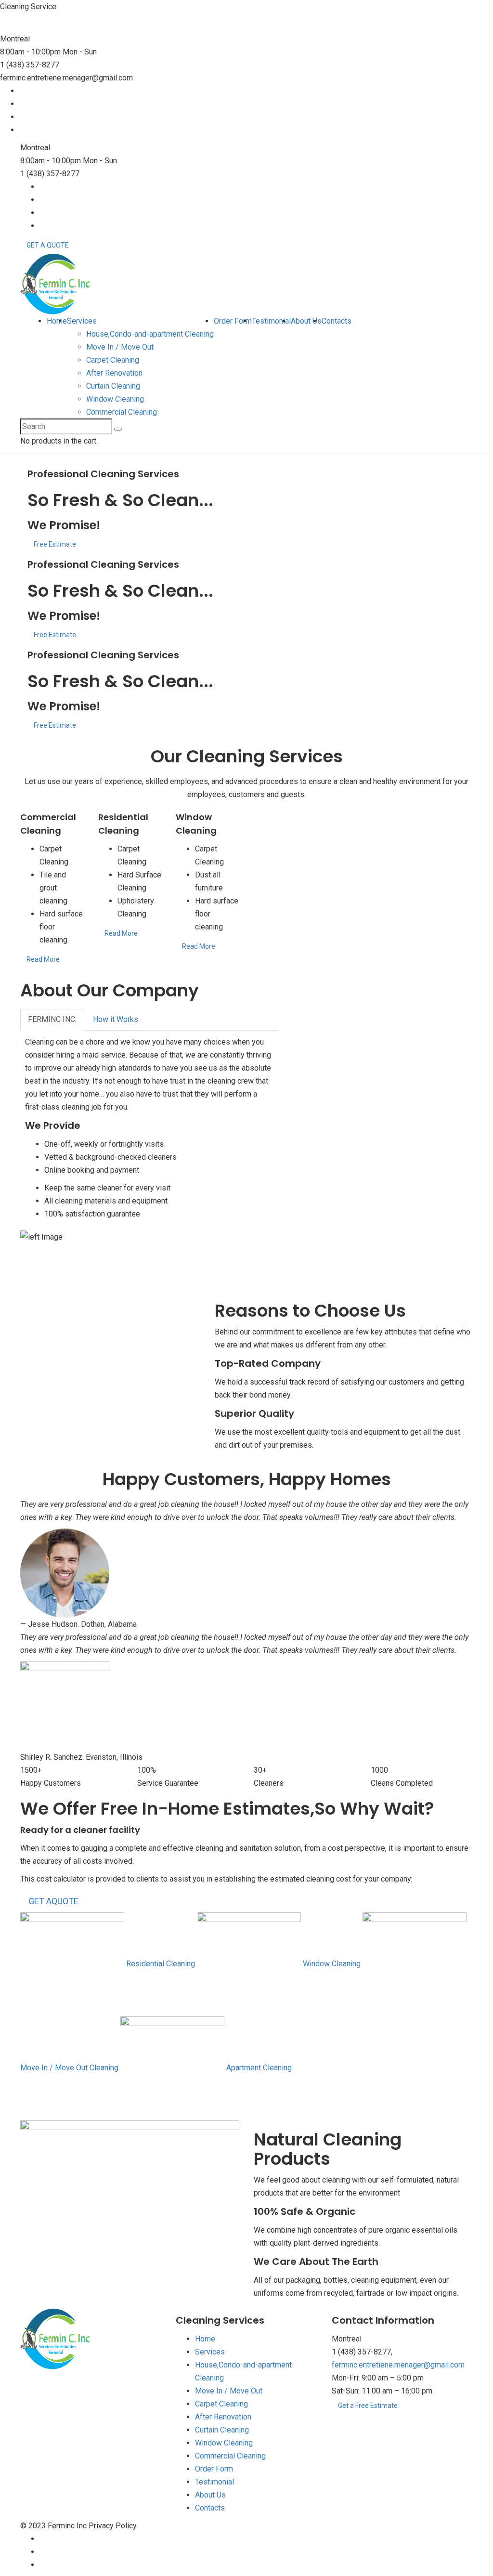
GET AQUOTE (53, 1901)
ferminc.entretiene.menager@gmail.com (398, 2365)
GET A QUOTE (48, 245)
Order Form (233, 321)
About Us (306, 321)
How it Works (116, 1019)
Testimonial (271, 321)
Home (57, 321)
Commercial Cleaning (122, 412)
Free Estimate (55, 544)
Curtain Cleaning (113, 386)
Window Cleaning (115, 399)
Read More (43, 959)
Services (82, 321)
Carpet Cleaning (113, 360)
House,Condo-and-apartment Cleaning (150, 334)
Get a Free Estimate (368, 2406)
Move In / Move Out (120, 347)
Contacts (337, 321)
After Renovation (114, 373)
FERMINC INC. (52, 1019)
